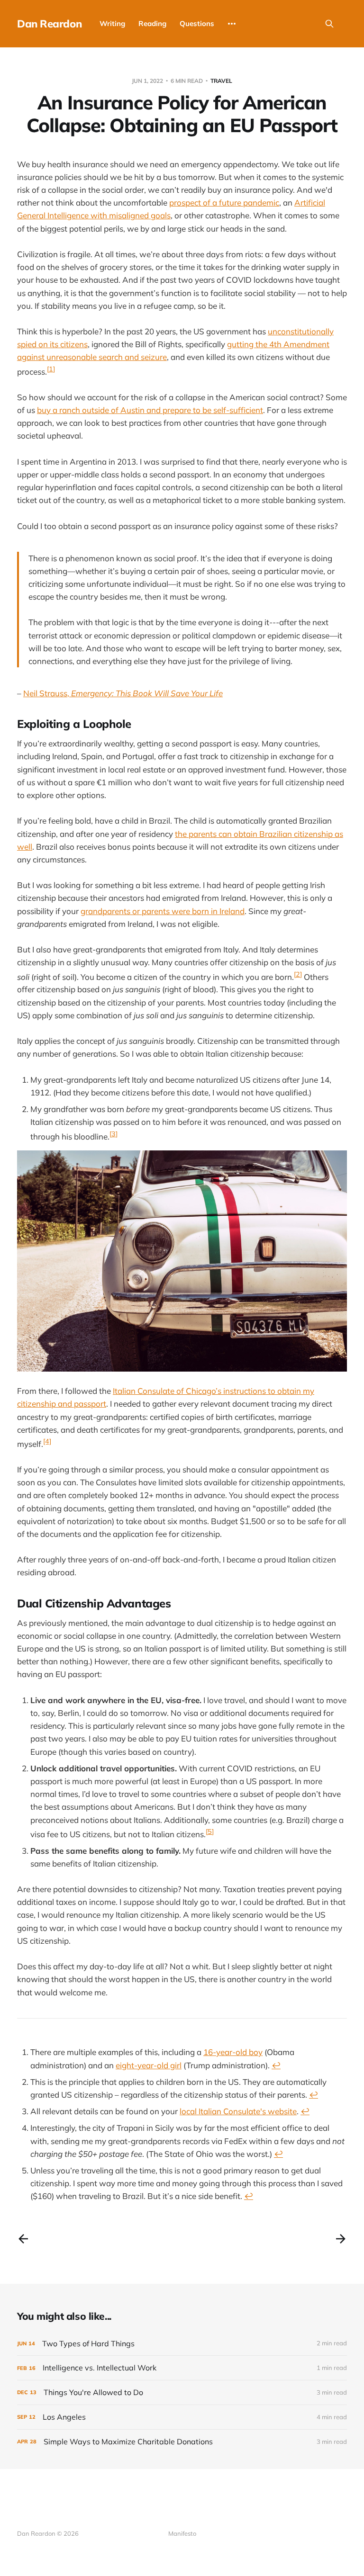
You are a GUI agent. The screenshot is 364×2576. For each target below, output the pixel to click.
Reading (152, 23)
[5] (210, 1831)
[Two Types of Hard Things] (182, 2344)
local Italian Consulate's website (238, 2111)
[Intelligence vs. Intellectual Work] (182, 2368)
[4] (47, 1441)
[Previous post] (23, 2239)
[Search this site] (329, 24)
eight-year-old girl (149, 2065)
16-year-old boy (233, 2052)
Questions (197, 23)
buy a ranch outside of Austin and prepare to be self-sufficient (150, 410)
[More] (232, 24)
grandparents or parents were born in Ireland (163, 911)
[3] (114, 1134)
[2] (298, 974)
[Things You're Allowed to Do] (182, 2392)
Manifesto (182, 2533)
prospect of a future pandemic (224, 202)
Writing (112, 23)
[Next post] (341, 2239)
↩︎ (276, 2065)
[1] (51, 369)
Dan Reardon (49, 24)
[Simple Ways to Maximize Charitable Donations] (182, 2442)
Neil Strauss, (123, 693)
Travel (221, 81)
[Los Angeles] (182, 2417)
